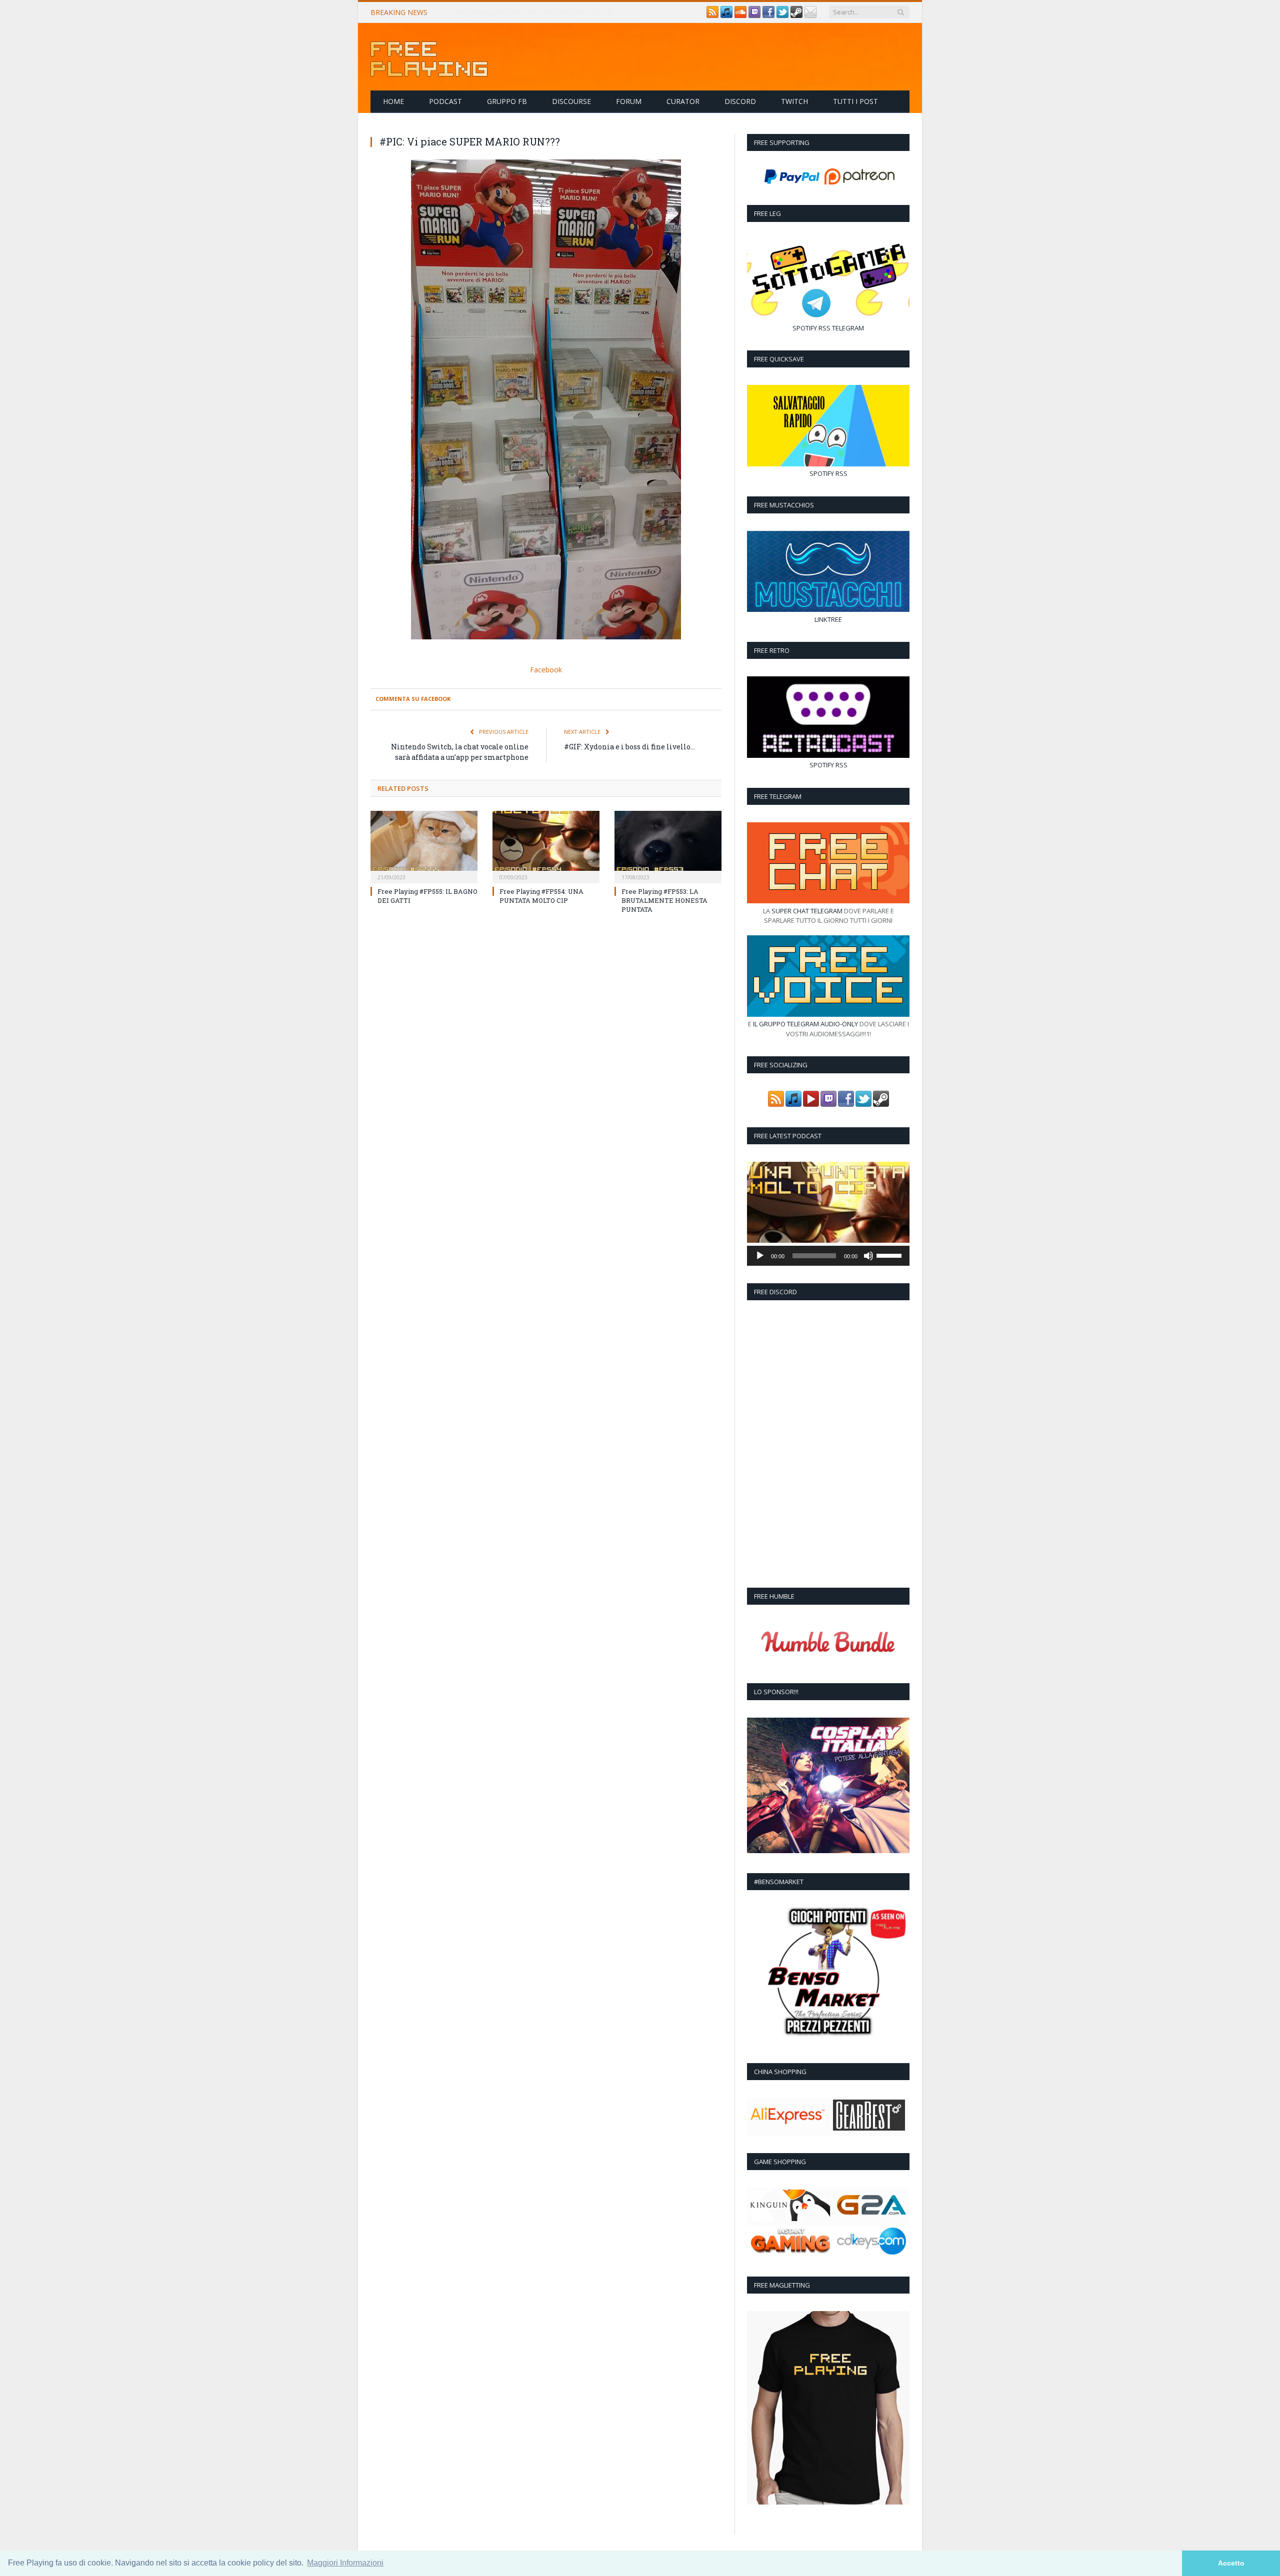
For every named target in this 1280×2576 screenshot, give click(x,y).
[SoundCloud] (740, 15)
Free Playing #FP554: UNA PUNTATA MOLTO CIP (533, 12)
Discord (740, 101)
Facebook (546, 669)
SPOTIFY (805, 328)
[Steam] (796, 15)
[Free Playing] (429, 57)
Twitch (794, 101)
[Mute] (868, 1256)
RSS (824, 328)
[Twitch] (754, 15)
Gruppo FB (507, 101)
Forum (629, 101)
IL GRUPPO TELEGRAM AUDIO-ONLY (805, 1024)
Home (393, 101)
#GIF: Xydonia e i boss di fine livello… (629, 746)
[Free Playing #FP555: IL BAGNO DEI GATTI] (424, 845)
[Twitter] (782, 15)
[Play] (760, 1256)
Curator (683, 101)
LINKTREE (828, 619)
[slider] (890, 1255)
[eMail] (810, 15)
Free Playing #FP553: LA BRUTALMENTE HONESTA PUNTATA (664, 899)
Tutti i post (855, 101)
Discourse (571, 101)
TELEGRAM (848, 328)
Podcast (445, 101)
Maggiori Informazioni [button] (345, 2563)
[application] (828, 1256)
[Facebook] (768, 15)
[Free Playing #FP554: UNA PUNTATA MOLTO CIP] (546, 845)
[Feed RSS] (712, 15)
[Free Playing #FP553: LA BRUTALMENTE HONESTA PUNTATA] (668, 845)
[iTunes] (726, 15)
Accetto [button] (1231, 2563)
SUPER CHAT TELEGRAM (807, 911)
